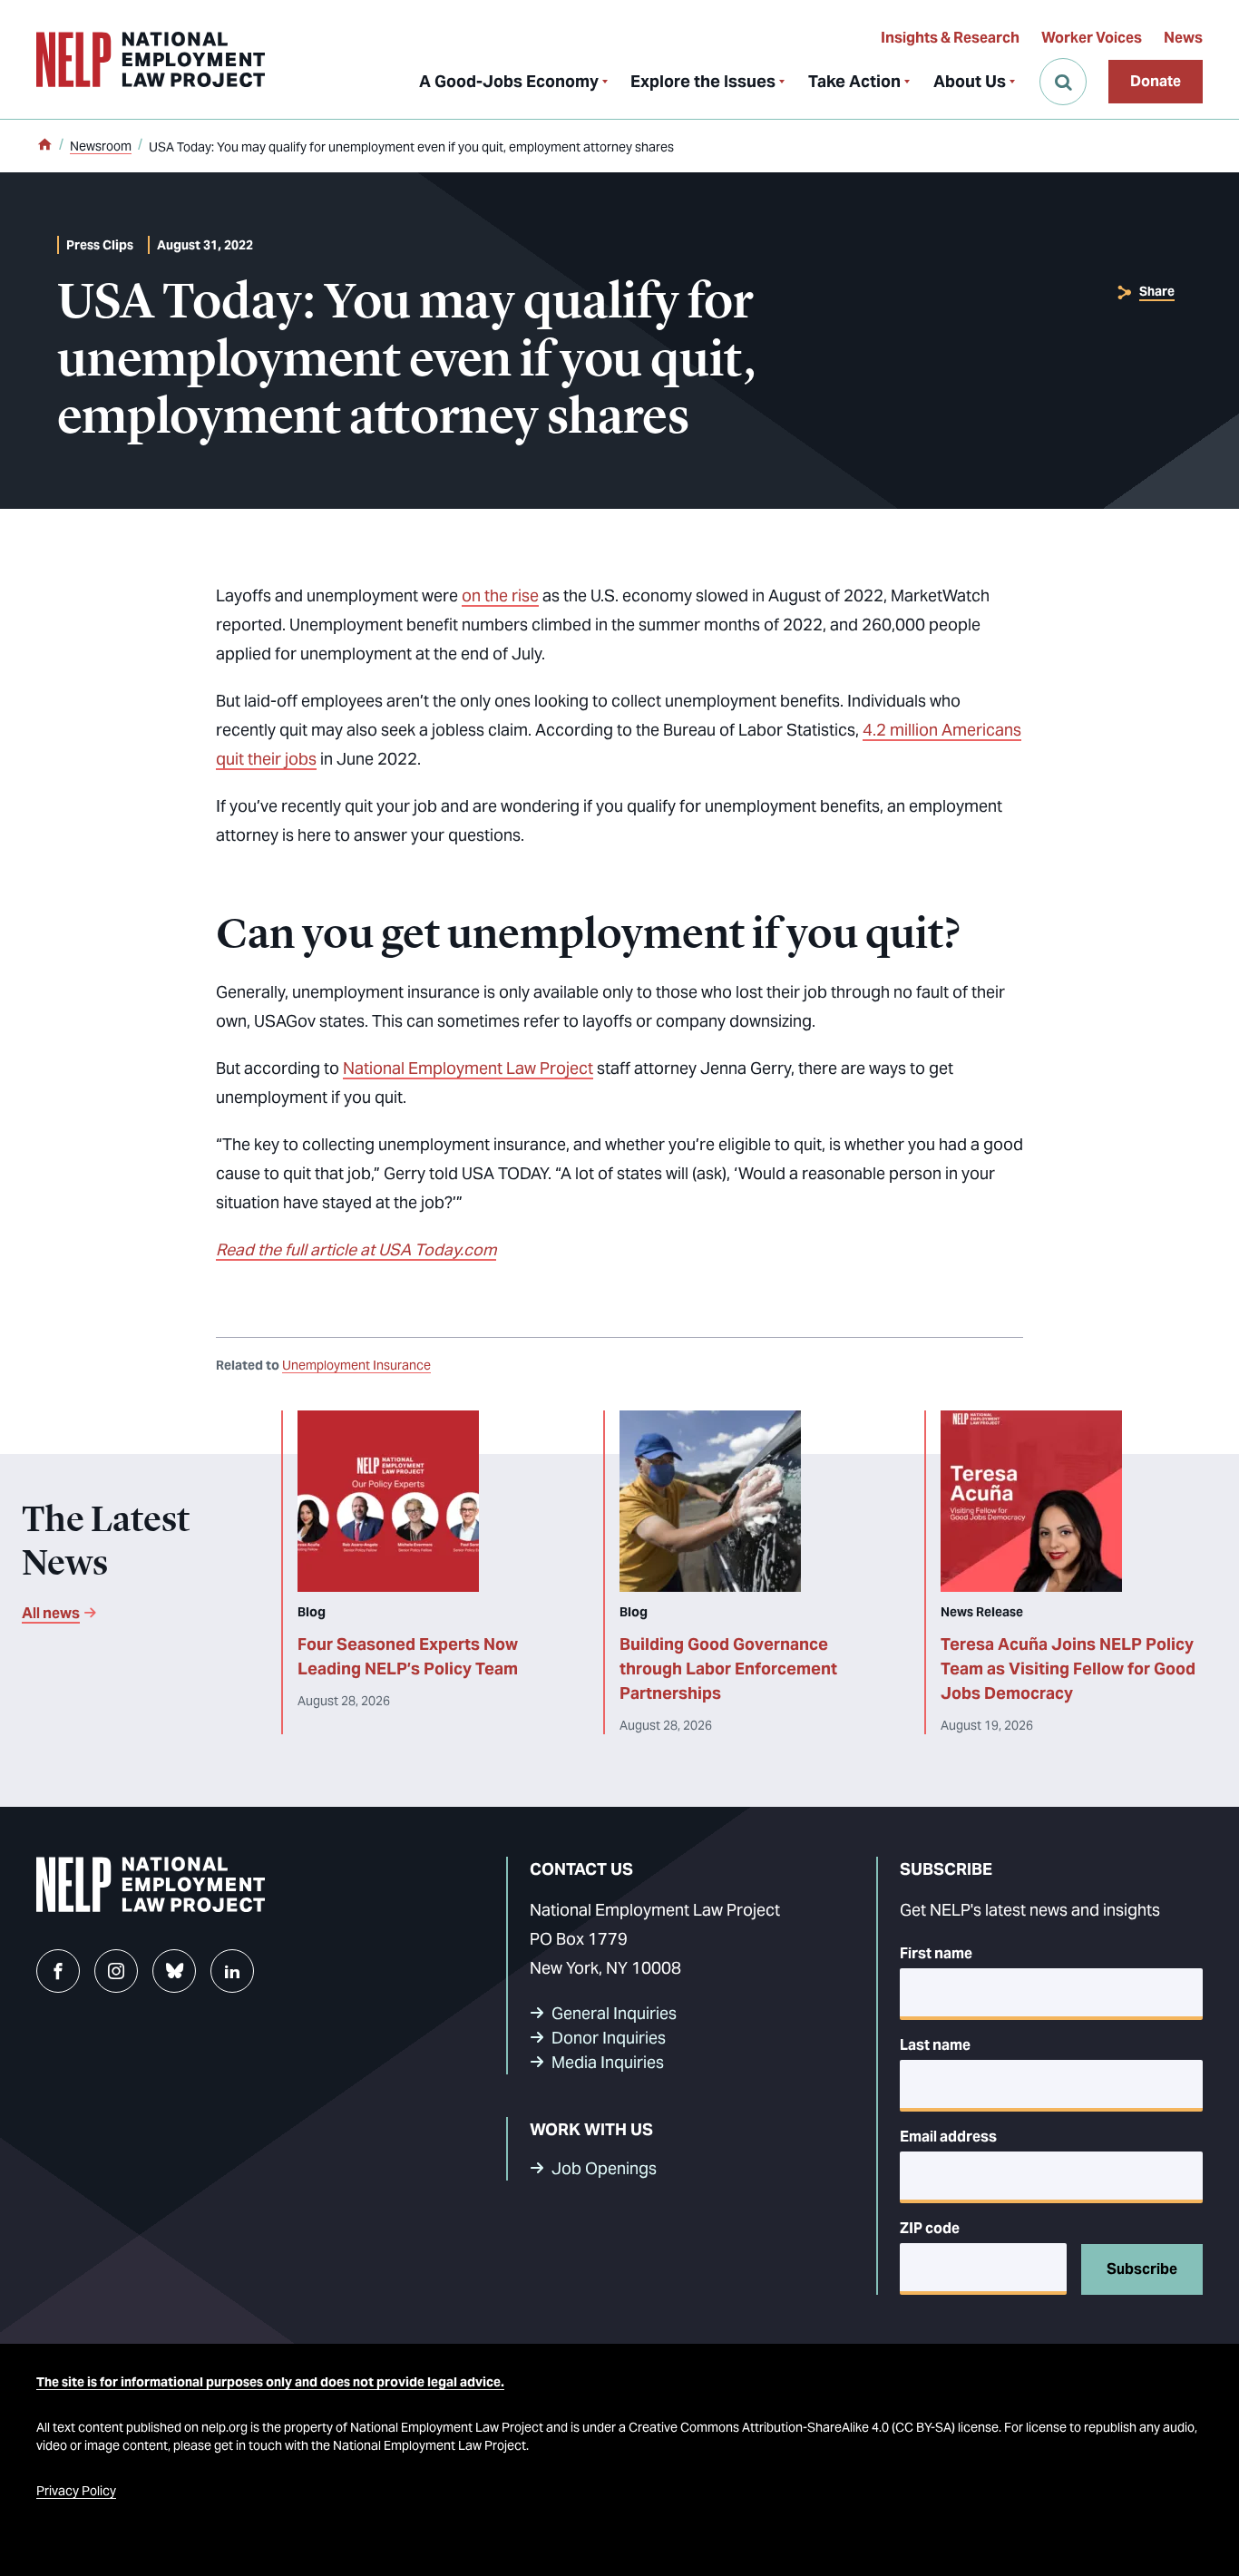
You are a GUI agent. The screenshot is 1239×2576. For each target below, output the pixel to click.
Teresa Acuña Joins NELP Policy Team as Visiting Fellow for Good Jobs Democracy (1068, 1669)
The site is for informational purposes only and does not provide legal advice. (270, 2382)
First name (936, 1953)
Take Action (854, 81)
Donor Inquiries (609, 2038)
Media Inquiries (608, 2062)
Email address (948, 2137)
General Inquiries (614, 2013)
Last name (935, 2045)
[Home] (44, 146)
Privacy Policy (76, 2491)
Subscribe (1142, 2269)
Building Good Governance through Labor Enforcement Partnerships (728, 1669)
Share (1157, 291)
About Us (970, 81)
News (1183, 38)
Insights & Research (950, 38)
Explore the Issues (703, 81)
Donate (1156, 81)
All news (51, 1613)
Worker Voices (1092, 38)
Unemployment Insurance (356, 1365)
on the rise (500, 595)
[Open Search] (1063, 82)
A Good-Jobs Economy (509, 81)
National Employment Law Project (468, 1068)
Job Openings (604, 2168)
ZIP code (930, 2228)
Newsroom (101, 146)
